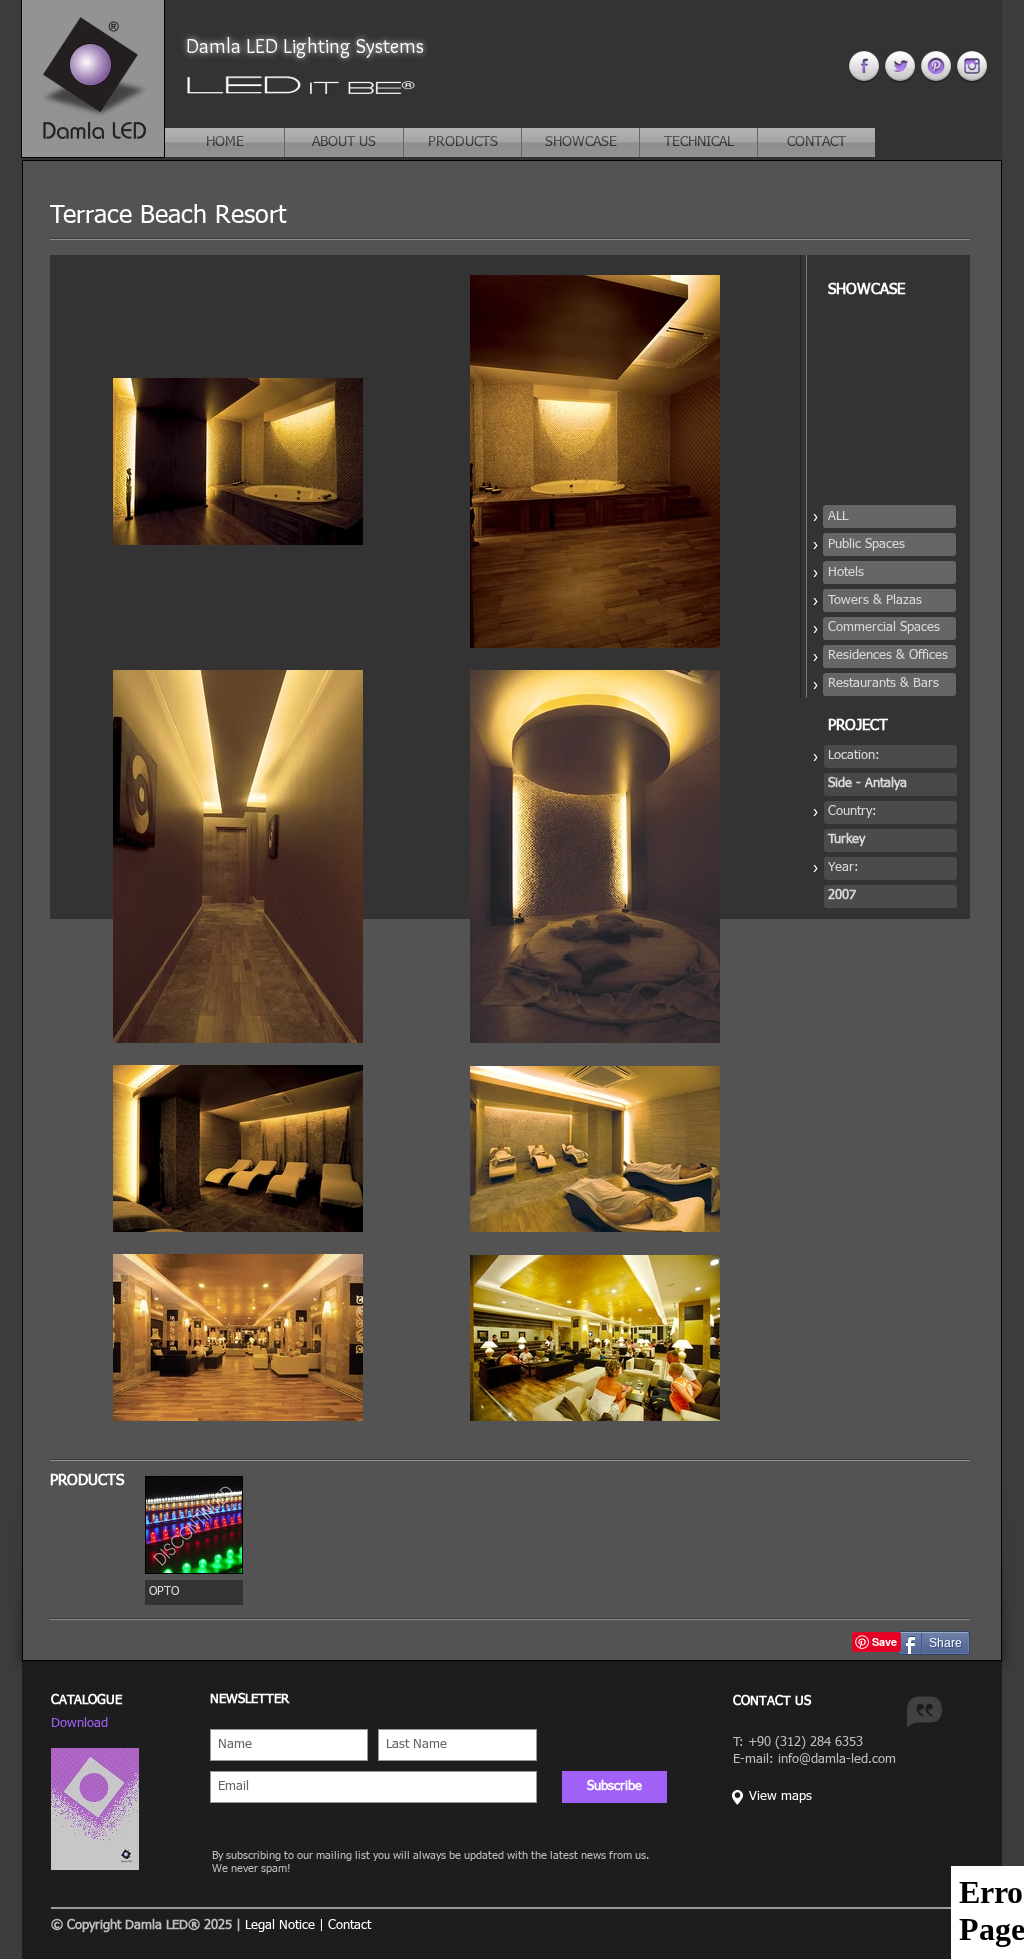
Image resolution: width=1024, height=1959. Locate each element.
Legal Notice (280, 1925)
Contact (349, 1925)
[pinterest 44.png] (935, 65)
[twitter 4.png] (899, 65)
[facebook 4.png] (863, 65)
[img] (194, 1538)
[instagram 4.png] (971, 65)
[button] (889, 516)
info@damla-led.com (837, 1759)
